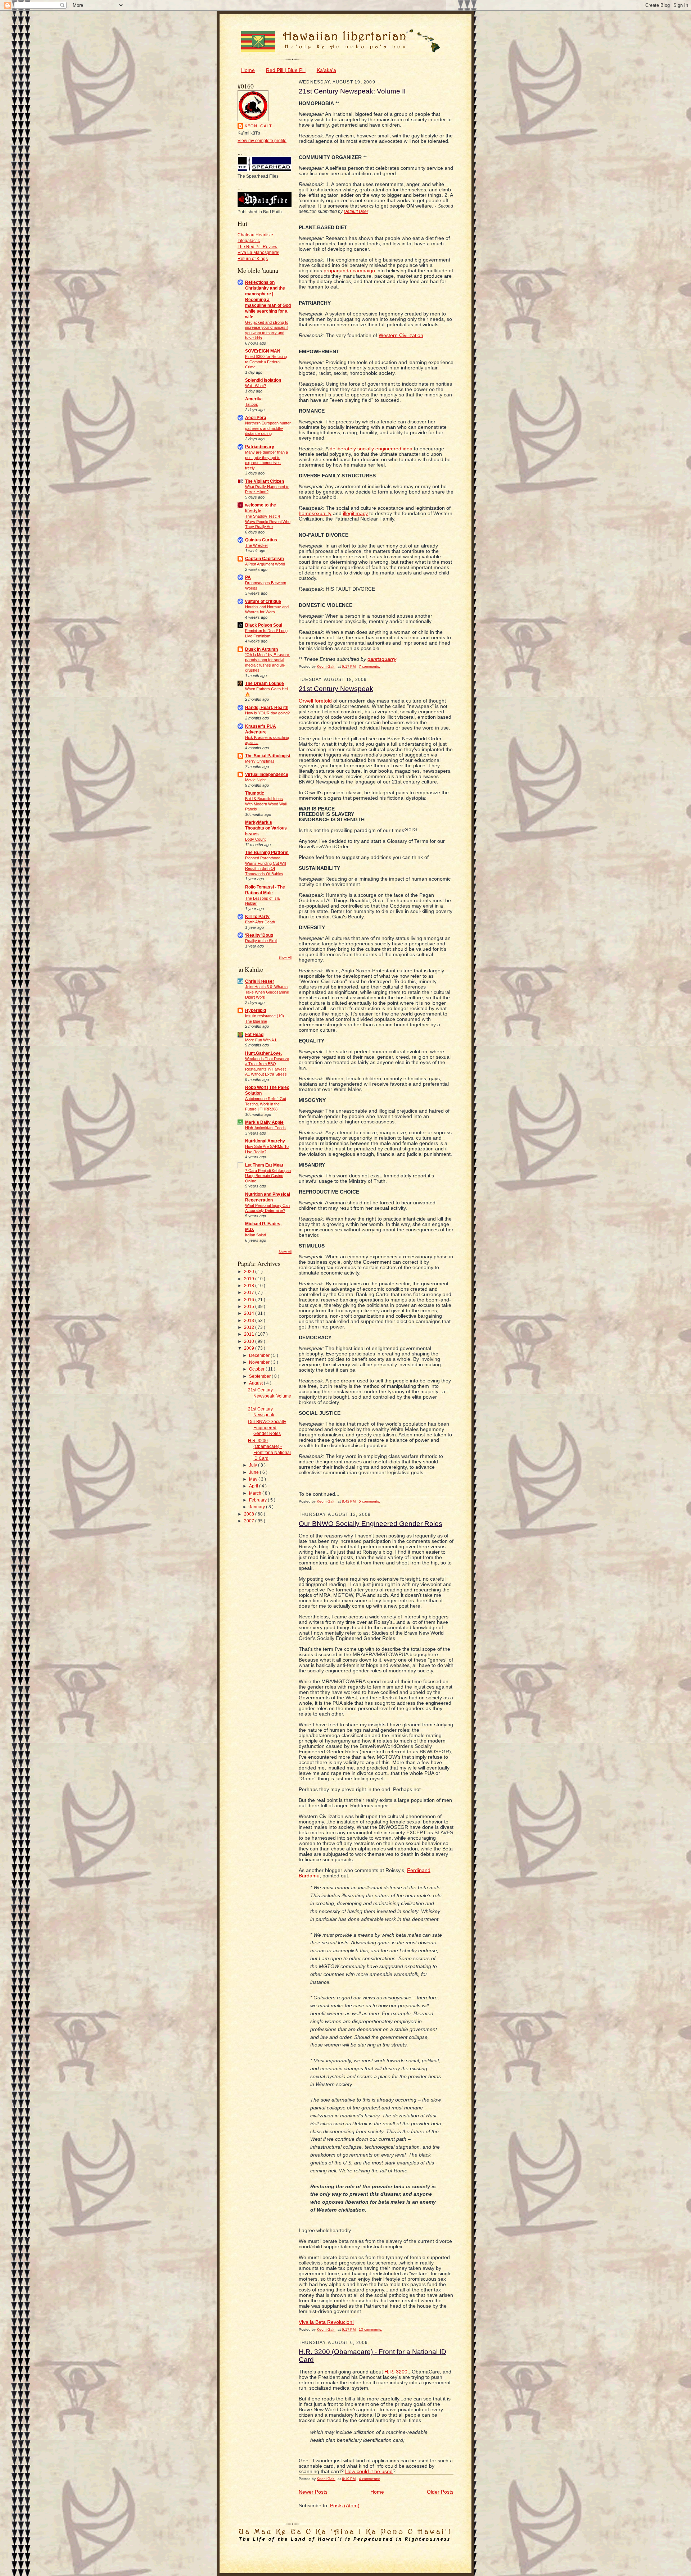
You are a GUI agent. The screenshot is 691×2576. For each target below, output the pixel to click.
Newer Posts (313, 2492)
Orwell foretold (315, 701)
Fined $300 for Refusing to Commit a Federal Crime (266, 362)
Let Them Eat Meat (264, 1165)
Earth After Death (260, 922)
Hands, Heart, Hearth (267, 707)
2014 (250, 1313)
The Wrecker (257, 545)
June (254, 1472)
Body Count (255, 839)
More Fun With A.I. (261, 1040)
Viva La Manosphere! (258, 252)
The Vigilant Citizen (265, 481)
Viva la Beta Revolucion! (326, 2322)
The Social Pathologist (268, 756)
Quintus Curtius (261, 540)
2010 (250, 1341)
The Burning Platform (267, 852)
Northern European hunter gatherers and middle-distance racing (268, 428)
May (254, 1479)
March (256, 1493)
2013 (250, 1320)
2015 (250, 1306)
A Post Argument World (265, 564)
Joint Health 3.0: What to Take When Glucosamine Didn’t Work (267, 992)
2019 (250, 1279)
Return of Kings (253, 258)
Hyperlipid (256, 1010)
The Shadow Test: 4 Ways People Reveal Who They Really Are (268, 521)
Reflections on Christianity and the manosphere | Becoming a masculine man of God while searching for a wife (268, 299)
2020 (250, 1271)
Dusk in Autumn (261, 649)
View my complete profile (262, 140)
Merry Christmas (260, 761)
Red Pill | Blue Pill (286, 70)
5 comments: (369, 1501)
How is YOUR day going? (267, 713)
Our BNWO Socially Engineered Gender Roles (267, 1427)
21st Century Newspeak (336, 689)
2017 (250, 1292)
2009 (250, 1348)
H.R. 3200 (396, 2372)
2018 (250, 1285)
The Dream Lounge (265, 683)
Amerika (254, 399)
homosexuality (315, 514)
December (260, 1355)
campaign (364, 271)
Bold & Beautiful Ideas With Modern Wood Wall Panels (266, 804)
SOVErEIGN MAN (263, 351)
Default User (356, 211)
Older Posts (440, 2492)
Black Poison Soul (264, 625)
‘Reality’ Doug (259, 935)
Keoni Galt (258, 126)
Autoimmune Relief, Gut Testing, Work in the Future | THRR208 (266, 1104)
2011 (250, 1334)
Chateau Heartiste (255, 235)
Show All (285, 958)
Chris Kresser (260, 981)
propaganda (337, 271)
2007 (250, 1521)
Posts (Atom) (345, 2506)
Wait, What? (256, 386)
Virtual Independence (267, 774)
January (258, 1507)
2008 (250, 1514)
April (254, 1486)
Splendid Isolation (263, 380)
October (257, 1369)
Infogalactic (249, 240)
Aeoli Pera (256, 417)
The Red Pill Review (258, 247)
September (260, 1376)
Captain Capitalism (265, 558)
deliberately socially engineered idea (371, 449)
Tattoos (252, 404)
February (258, 1500)
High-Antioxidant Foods (265, 1128)
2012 (250, 1327)
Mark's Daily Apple (264, 1122)
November (260, 1362)
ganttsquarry (382, 659)
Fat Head (254, 1034)
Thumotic (255, 793)
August (256, 1383)
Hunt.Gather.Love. (263, 1053)
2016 (250, 1300)
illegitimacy (355, 514)
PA (248, 577)
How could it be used (369, 2471)
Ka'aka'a (326, 70)
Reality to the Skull (261, 941)
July (254, 1465)
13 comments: (371, 2329)
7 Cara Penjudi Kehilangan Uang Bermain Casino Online (268, 1176)
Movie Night (255, 780)
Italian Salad (256, 1235)
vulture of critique (263, 601)
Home (248, 70)
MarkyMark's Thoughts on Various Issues (266, 828)
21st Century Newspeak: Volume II (270, 1396)
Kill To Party (257, 916)
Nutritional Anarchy (265, 1141)
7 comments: (369, 666)
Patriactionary (260, 447)
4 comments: (369, 2479)
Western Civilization (401, 335)
